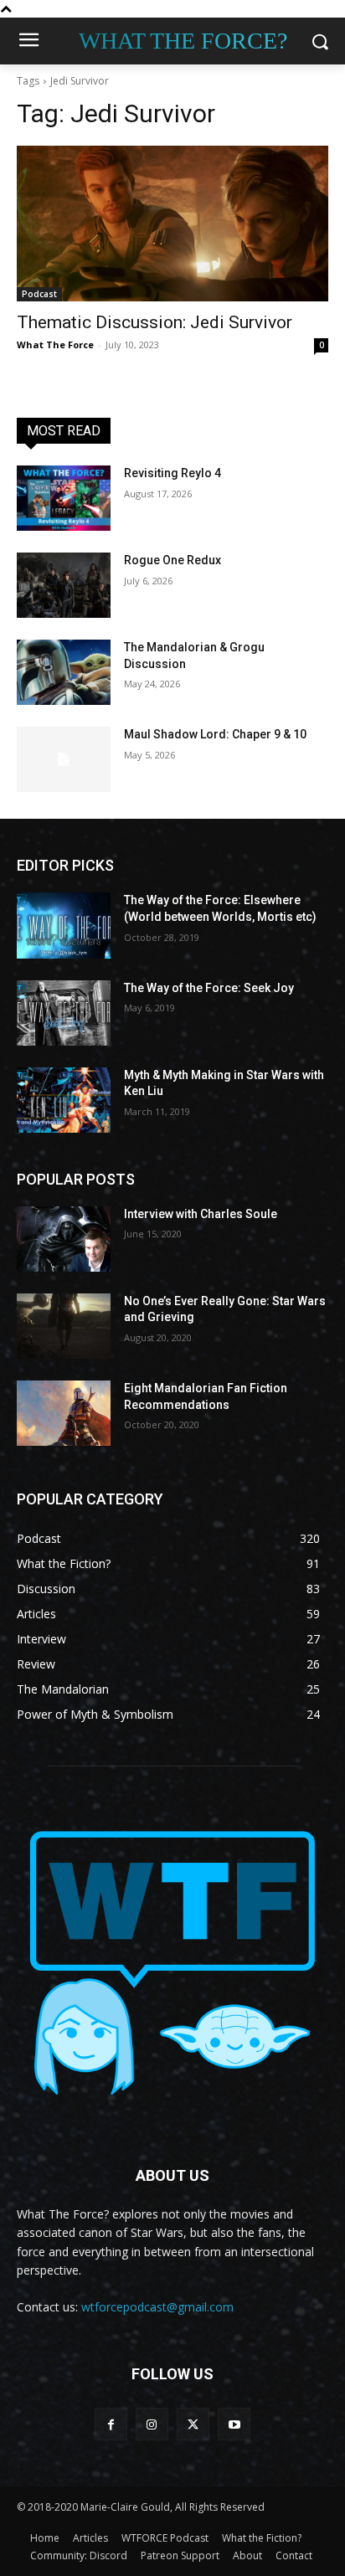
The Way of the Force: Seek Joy (209, 988)
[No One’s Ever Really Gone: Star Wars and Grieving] (64, 1326)
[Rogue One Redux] (64, 585)
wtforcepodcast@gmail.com (157, 2307)
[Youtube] (234, 2424)
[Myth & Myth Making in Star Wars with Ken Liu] (64, 1100)
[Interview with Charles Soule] (64, 1239)
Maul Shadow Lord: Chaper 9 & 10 (215, 734)
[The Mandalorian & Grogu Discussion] (64, 672)
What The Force (55, 344)
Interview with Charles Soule (201, 1214)
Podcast (39, 294)
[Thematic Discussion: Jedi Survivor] (172, 224)
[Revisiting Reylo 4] (64, 498)
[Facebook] (111, 2424)
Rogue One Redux (172, 560)
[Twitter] (193, 2424)
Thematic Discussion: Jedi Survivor (154, 322)
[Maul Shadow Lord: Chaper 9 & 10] (64, 759)
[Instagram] (152, 2424)
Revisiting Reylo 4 (172, 473)
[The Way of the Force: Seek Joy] (64, 1013)
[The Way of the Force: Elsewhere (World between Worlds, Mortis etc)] (64, 925)
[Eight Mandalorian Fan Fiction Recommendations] (64, 1413)
